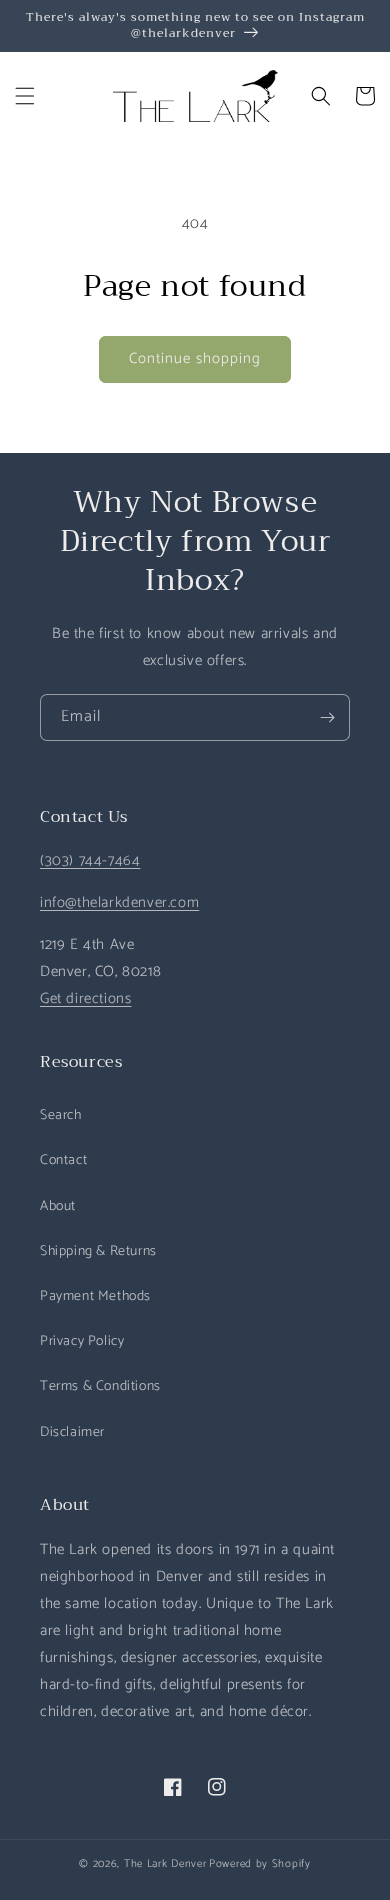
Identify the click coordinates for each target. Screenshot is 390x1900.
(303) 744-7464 (90, 860)
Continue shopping (195, 358)
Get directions (85, 998)
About (58, 1206)
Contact (63, 1160)
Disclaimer (72, 1432)
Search (61, 1115)
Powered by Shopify (260, 1864)
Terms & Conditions (100, 1386)
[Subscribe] (327, 717)
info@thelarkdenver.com (119, 902)
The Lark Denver (165, 1864)
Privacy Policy (82, 1341)
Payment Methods (95, 1296)
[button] (25, 96)
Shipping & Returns (98, 1251)
